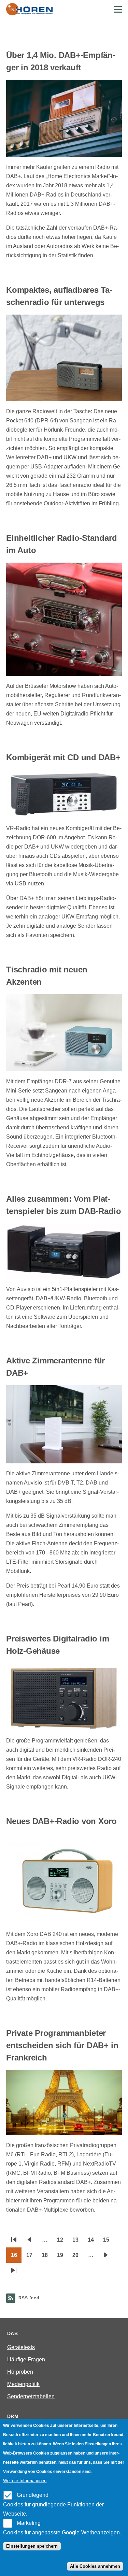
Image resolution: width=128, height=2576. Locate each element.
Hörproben (20, 2372)
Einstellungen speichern (32, 2546)
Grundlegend (33, 2495)
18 (47, 2257)
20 (78, 2257)
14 (93, 2242)
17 (32, 2257)
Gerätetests (21, 2347)
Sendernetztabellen (31, 2396)
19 (62, 2257)
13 (78, 2242)
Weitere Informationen (25, 2481)
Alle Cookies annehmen (95, 2566)
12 (62, 2242)
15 (108, 2242)
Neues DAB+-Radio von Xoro (61, 1821)
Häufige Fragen (26, 2360)
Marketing (29, 2523)
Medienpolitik (23, 2384)
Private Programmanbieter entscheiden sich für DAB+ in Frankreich (62, 2045)
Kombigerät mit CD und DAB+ (63, 757)
